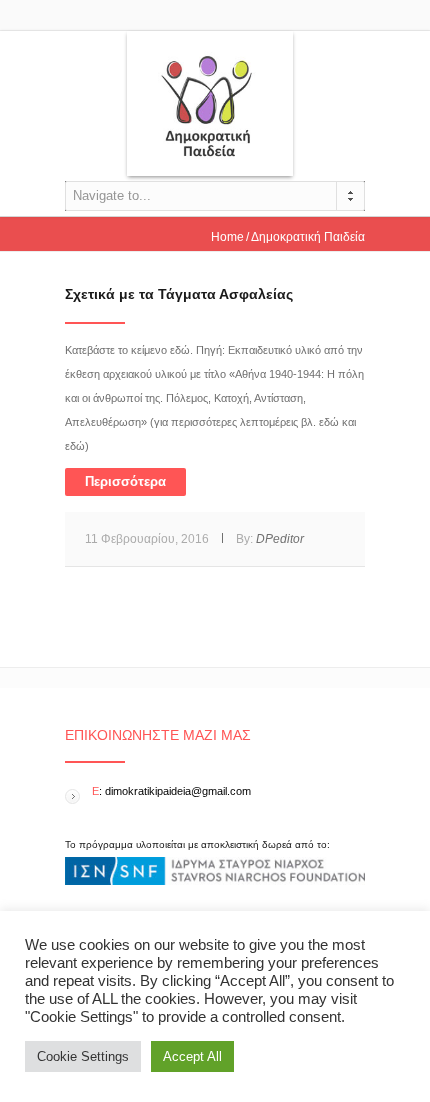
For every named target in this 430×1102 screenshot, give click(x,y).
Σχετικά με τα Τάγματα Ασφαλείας (179, 294)
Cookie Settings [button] (83, 1056)
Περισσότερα (125, 481)
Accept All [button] (192, 1056)
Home (227, 237)
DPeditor (280, 539)
